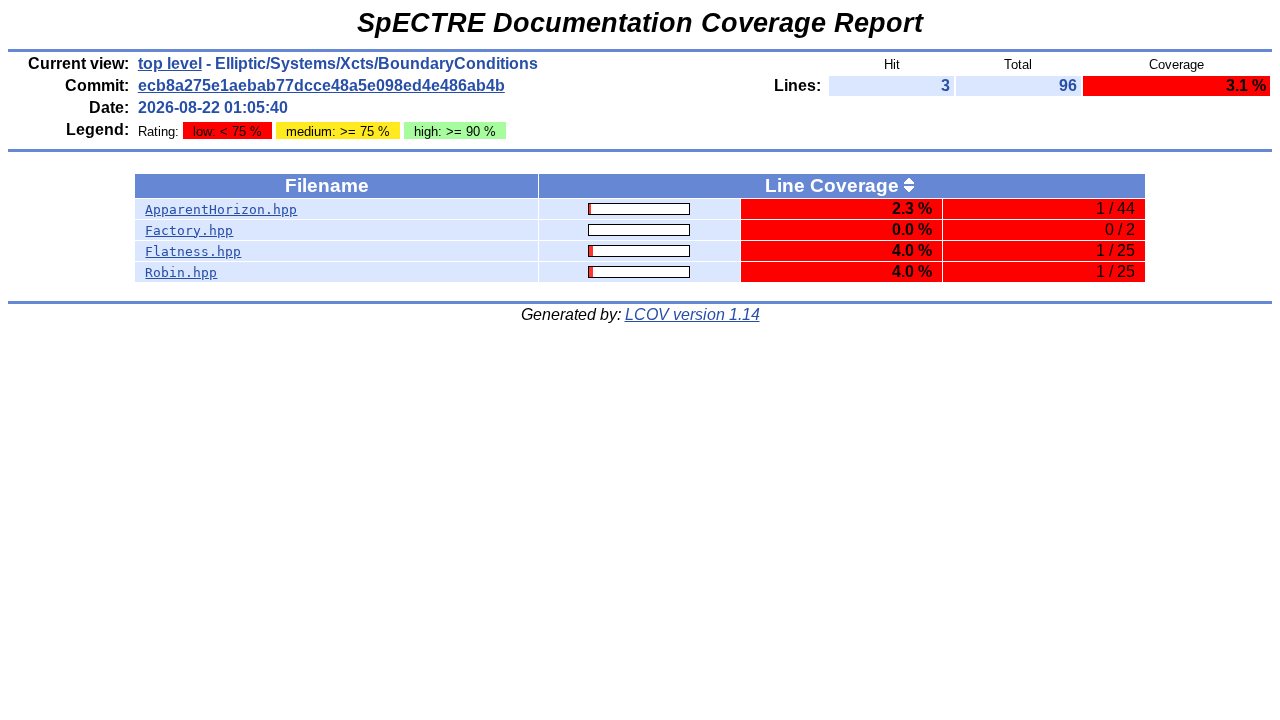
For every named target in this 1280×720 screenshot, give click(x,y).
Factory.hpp (189, 230)
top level (170, 63)
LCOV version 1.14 (692, 314)
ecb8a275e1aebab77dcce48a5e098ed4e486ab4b (321, 85)
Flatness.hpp (193, 251)
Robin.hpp (181, 272)
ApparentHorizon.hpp (221, 209)
